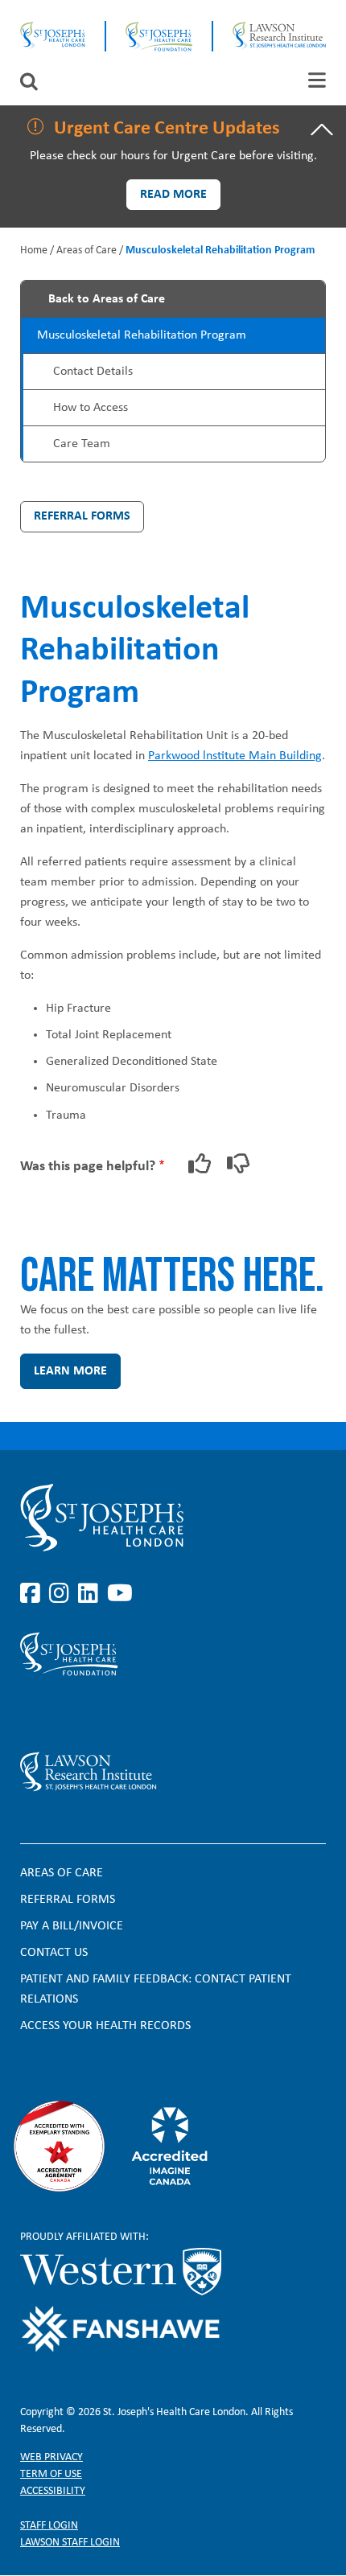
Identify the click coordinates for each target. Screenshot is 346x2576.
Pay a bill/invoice (72, 1926)
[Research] (173, 1772)
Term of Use (51, 2474)
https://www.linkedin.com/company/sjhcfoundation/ (91, 1714)
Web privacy (51, 2457)
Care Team (82, 444)
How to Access (91, 408)
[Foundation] (159, 36)
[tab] (317, 80)
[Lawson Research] (279, 36)
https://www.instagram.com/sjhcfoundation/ (62, 1714)
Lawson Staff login (70, 2543)
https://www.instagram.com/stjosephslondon (62, 1594)
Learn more (70, 1371)
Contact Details (93, 372)
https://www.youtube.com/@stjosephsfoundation (120, 1714)
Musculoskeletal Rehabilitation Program (142, 335)
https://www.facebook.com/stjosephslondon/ (33, 1594)
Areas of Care (86, 251)
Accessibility (53, 2491)
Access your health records (105, 2026)
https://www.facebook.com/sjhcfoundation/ (33, 1714)
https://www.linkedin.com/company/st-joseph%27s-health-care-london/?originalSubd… (91, 1594)
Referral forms (68, 1900)
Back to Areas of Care (107, 299)
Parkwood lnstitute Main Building (235, 756)
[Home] (53, 36)
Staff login (49, 2526)
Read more (173, 195)
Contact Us (54, 1953)
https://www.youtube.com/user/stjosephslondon (120, 1594)
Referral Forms (82, 516)
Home (34, 251)
